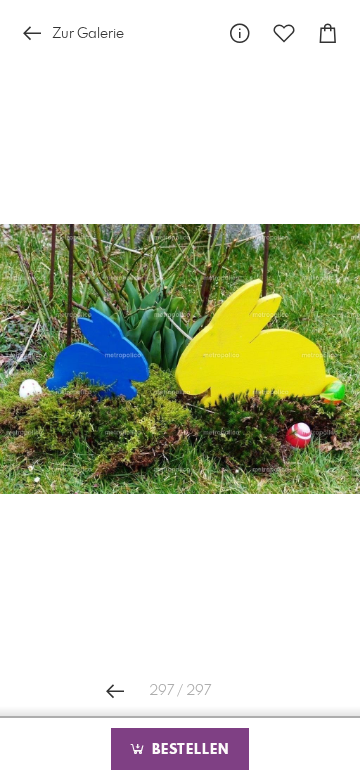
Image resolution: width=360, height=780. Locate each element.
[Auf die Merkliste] (284, 33)
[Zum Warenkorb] (328, 33)
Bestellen (188, 750)
